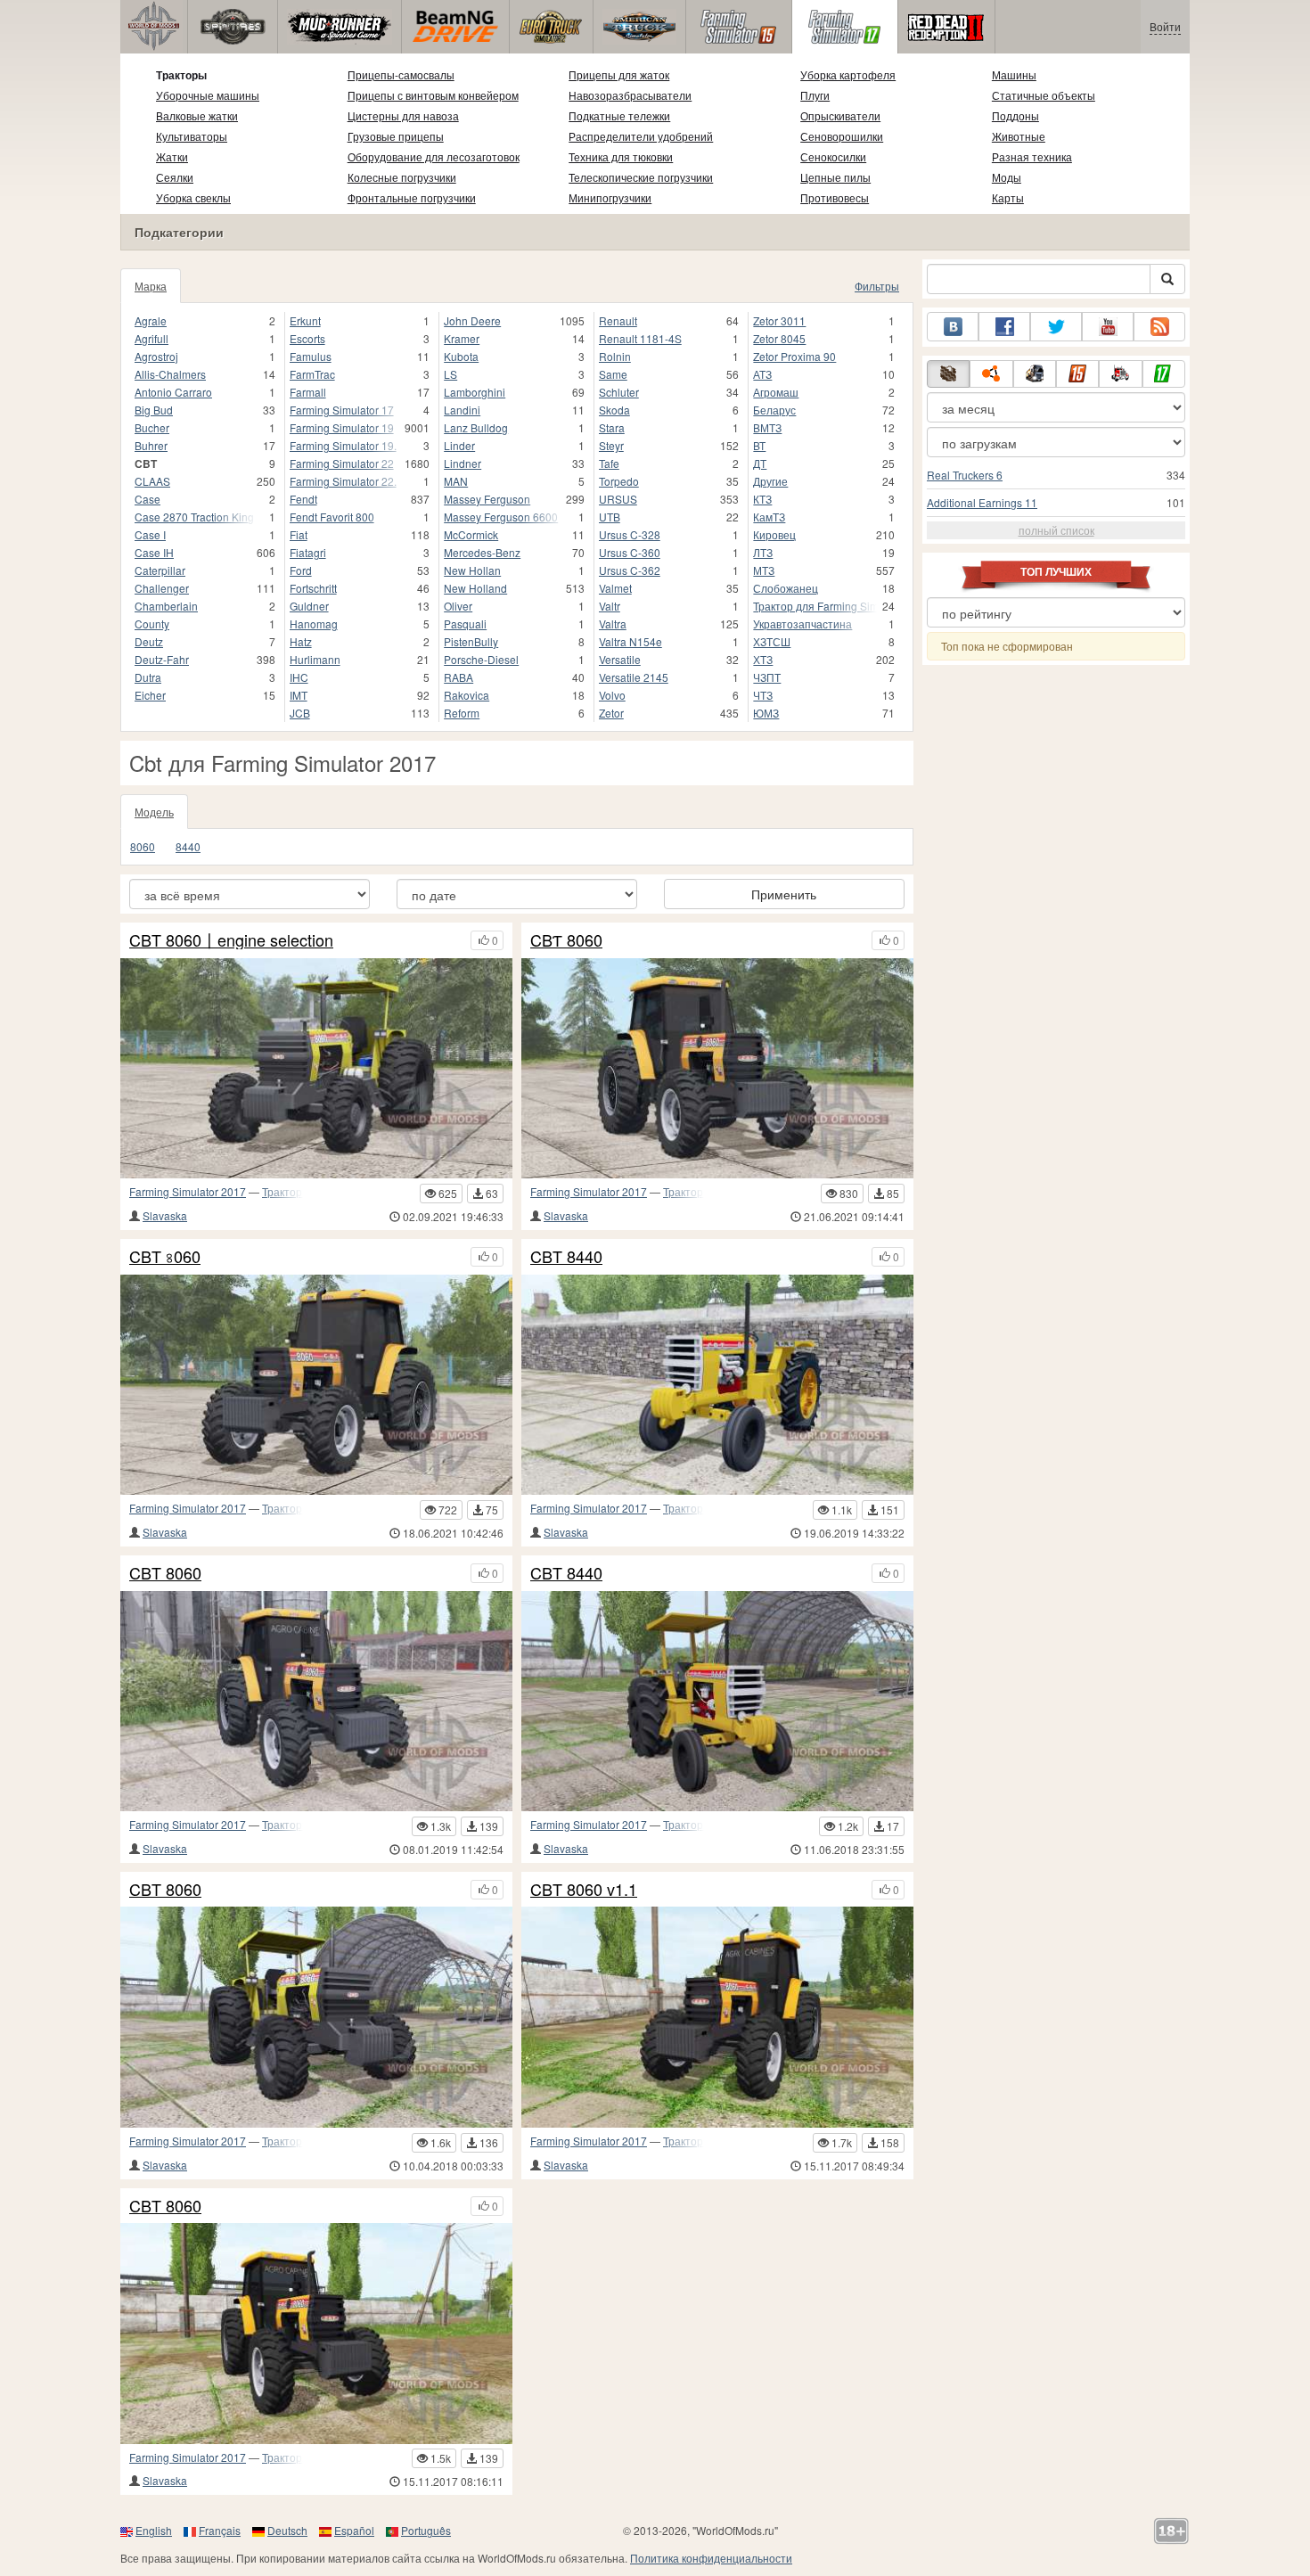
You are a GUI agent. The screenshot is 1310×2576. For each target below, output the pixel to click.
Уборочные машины (208, 95)
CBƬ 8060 (566, 940)
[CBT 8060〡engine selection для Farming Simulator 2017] (316, 1068)
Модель (154, 812)
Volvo (612, 695)
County (152, 623)
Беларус (774, 410)
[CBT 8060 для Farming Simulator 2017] (316, 2333)
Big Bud (154, 410)
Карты (1008, 197)
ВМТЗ (767, 427)
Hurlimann (315, 659)
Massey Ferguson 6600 (501, 517)
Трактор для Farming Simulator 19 (815, 606)
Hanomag (314, 623)
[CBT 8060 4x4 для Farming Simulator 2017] (316, 1701)
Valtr (610, 606)
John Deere (472, 320)
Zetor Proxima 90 (794, 356)
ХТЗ (763, 659)
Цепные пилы (835, 177)
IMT (299, 695)
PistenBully (471, 641)
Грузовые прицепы (396, 136)
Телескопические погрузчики (641, 177)
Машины (1014, 74)
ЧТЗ (763, 695)
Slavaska (165, 1215)
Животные (1019, 136)
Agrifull (151, 338)
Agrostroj (156, 356)
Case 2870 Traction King (194, 517)
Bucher (152, 427)
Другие (770, 481)
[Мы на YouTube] (1108, 327)
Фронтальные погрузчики (412, 197)
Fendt (303, 499)
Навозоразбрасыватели (630, 95)
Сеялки (175, 177)
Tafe (609, 463)
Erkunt (305, 320)
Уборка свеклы (193, 197)
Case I (150, 534)
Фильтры (877, 286)
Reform (462, 713)
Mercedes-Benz (482, 552)
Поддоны (1015, 115)
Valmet (615, 588)
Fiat (299, 534)
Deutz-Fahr (162, 659)
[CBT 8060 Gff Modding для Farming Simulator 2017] (316, 2017)
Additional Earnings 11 (982, 502)
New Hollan (472, 570)
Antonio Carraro (173, 392)
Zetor (611, 713)
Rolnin (615, 356)
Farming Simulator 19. (343, 445)
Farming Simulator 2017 (188, 1191)
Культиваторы (192, 136)
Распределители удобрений (641, 136)
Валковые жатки (197, 115)
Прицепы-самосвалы (401, 74)
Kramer (462, 338)
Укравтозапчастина (802, 623)
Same (613, 374)
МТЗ (764, 570)
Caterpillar (160, 570)
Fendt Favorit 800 (332, 517)
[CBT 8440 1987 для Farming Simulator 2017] (717, 1385)
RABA (458, 677)
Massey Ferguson (487, 499)
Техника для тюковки (621, 156)
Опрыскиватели (840, 115)
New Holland (475, 588)
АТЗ (762, 374)
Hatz (301, 641)
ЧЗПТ (767, 677)
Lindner (463, 463)
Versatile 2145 (634, 677)
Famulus (311, 356)
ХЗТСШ (772, 641)
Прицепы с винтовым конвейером (433, 95)
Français (220, 2530)
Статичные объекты (1044, 95)
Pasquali (465, 623)
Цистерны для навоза (403, 115)
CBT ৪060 (165, 1257)
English (154, 2530)
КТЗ (762, 499)
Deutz (149, 641)
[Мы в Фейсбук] (1004, 327)
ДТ (760, 463)
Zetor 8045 (779, 338)
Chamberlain (166, 606)
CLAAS (152, 481)
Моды (1007, 177)
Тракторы (181, 75)
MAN (456, 481)
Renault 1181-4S (640, 338)
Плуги (815, 95)
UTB (610, 517)
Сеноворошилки (842, 136)
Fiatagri (308, 552)
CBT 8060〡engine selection (231, 940)
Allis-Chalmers (170, 374)
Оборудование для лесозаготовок (434, 156)
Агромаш (776, 392)
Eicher (150, 695)
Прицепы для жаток (619, 74)
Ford (301, 570)
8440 (188, 846)
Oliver (458, 606)
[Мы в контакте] (953, 327)
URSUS (618, 499)
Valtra (613, 623)
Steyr (611, 445)
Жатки (172, 156)
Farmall (308, 392)
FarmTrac (312, 374)
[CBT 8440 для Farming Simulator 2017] (717, 1701)
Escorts (307, 338)
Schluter (619, 392)
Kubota (461, 356)
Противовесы (835, 197)
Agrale (151, 320)
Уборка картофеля (848, 74)
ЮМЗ (766, 713)
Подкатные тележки (619, 115)
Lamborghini (475, 392)
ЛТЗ (763, 552)
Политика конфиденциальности (711, 2558)
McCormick (471, 534)
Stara (612, 427)
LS (450, 374)
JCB (300, 713)
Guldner (309, 606)
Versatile (620, 659)
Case (147, 499)
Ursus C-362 (630, 570)
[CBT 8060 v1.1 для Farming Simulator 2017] (717, 2017)
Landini (462, 410)
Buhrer (151, 445)
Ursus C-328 (630, 534)
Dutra (148, 677)
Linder (459, 445)
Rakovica (467, 695)
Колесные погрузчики (402, 177)
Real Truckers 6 (965, 475)
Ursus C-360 (630, 552)
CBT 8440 (566, 1257)
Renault (618, 320)
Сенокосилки (833, 156)
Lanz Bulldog (476, 427)
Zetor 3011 (779, 320)
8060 (143, 846)
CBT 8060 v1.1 (584, 1890)
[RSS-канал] (1159, 327)
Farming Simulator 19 (342, 427)
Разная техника (1032, 156)
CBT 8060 (165, 1573)
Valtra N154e (630, 641)
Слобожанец (786, 588)
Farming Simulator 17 (342, 410)
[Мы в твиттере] (1056, 327)
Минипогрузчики (610, 197)
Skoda (614, 410)
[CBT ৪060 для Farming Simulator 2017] (316, 1385)
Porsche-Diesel (481, 659)
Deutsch (287, 2530)
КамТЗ (769, 517)
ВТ (759, 445)
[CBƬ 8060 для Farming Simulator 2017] (717, 1068)
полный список (1056, 530)
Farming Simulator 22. (343, 481)
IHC (299, 677)
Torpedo (619, 481)
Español (354, 2530)
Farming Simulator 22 (342, 463)
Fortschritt (313, 588)
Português (426, 2530)
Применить (784, 894)
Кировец (774, 534)
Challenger (162, 588)
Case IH (154, 552)
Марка (151, 286)
